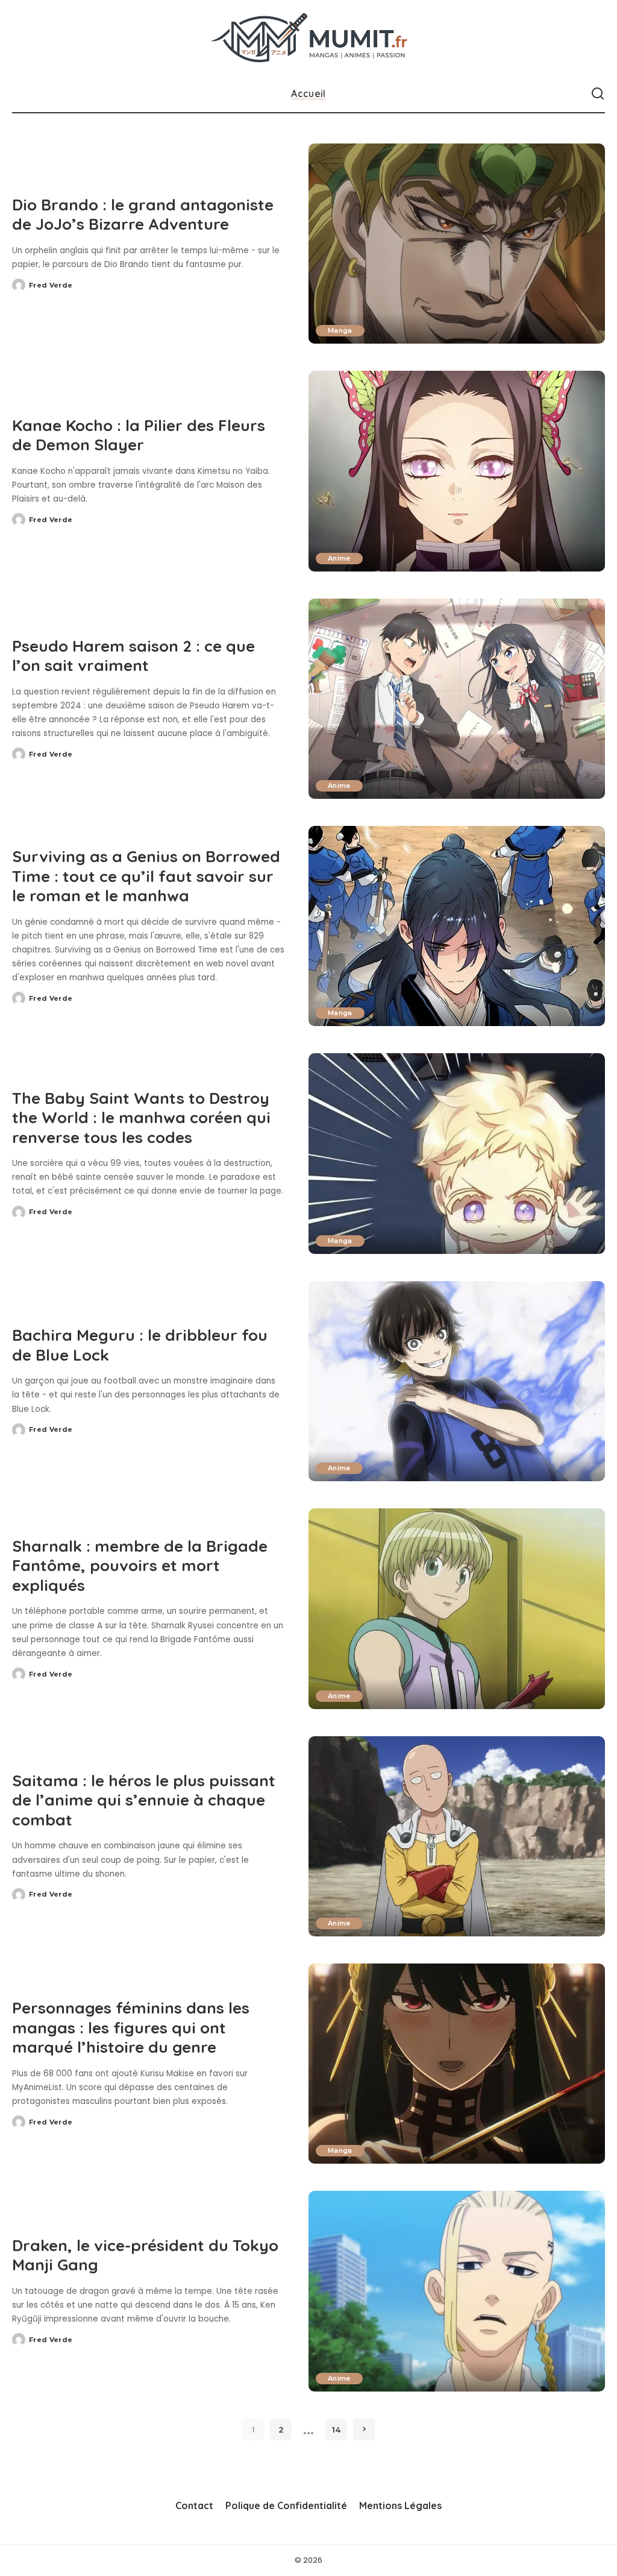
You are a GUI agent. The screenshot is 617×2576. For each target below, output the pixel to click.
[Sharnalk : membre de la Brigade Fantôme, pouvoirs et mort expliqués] (457, 1608)
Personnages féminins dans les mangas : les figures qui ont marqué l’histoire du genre (131, 2027)
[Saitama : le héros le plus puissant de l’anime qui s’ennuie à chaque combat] (457, 1836)
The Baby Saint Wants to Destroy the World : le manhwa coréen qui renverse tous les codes (141, 1118)
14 (336, 2430)
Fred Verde (51, 285)
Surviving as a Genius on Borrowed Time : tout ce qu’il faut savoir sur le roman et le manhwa (146, 876)
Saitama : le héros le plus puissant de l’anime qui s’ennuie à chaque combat (144, 1800)
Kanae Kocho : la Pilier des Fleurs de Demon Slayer (139, 435)
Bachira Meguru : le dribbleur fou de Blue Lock (140, 1345)
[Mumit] (308, 38)
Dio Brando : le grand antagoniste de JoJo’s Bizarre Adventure (143, 215)
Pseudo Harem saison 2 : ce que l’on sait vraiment (133, 656)
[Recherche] (598, 94)
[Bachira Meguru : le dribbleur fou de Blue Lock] (457, 1381)
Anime (339, 558)
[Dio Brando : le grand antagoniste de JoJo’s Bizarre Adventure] (457, 244)
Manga (340, 330)
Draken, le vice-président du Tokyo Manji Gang (145, 2255)
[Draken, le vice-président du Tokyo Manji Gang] (457, 2291)
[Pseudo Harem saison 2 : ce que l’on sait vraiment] (457, 699)
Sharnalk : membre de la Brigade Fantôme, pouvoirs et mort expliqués (140, 1566)
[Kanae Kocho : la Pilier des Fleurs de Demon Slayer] (457, 471)
